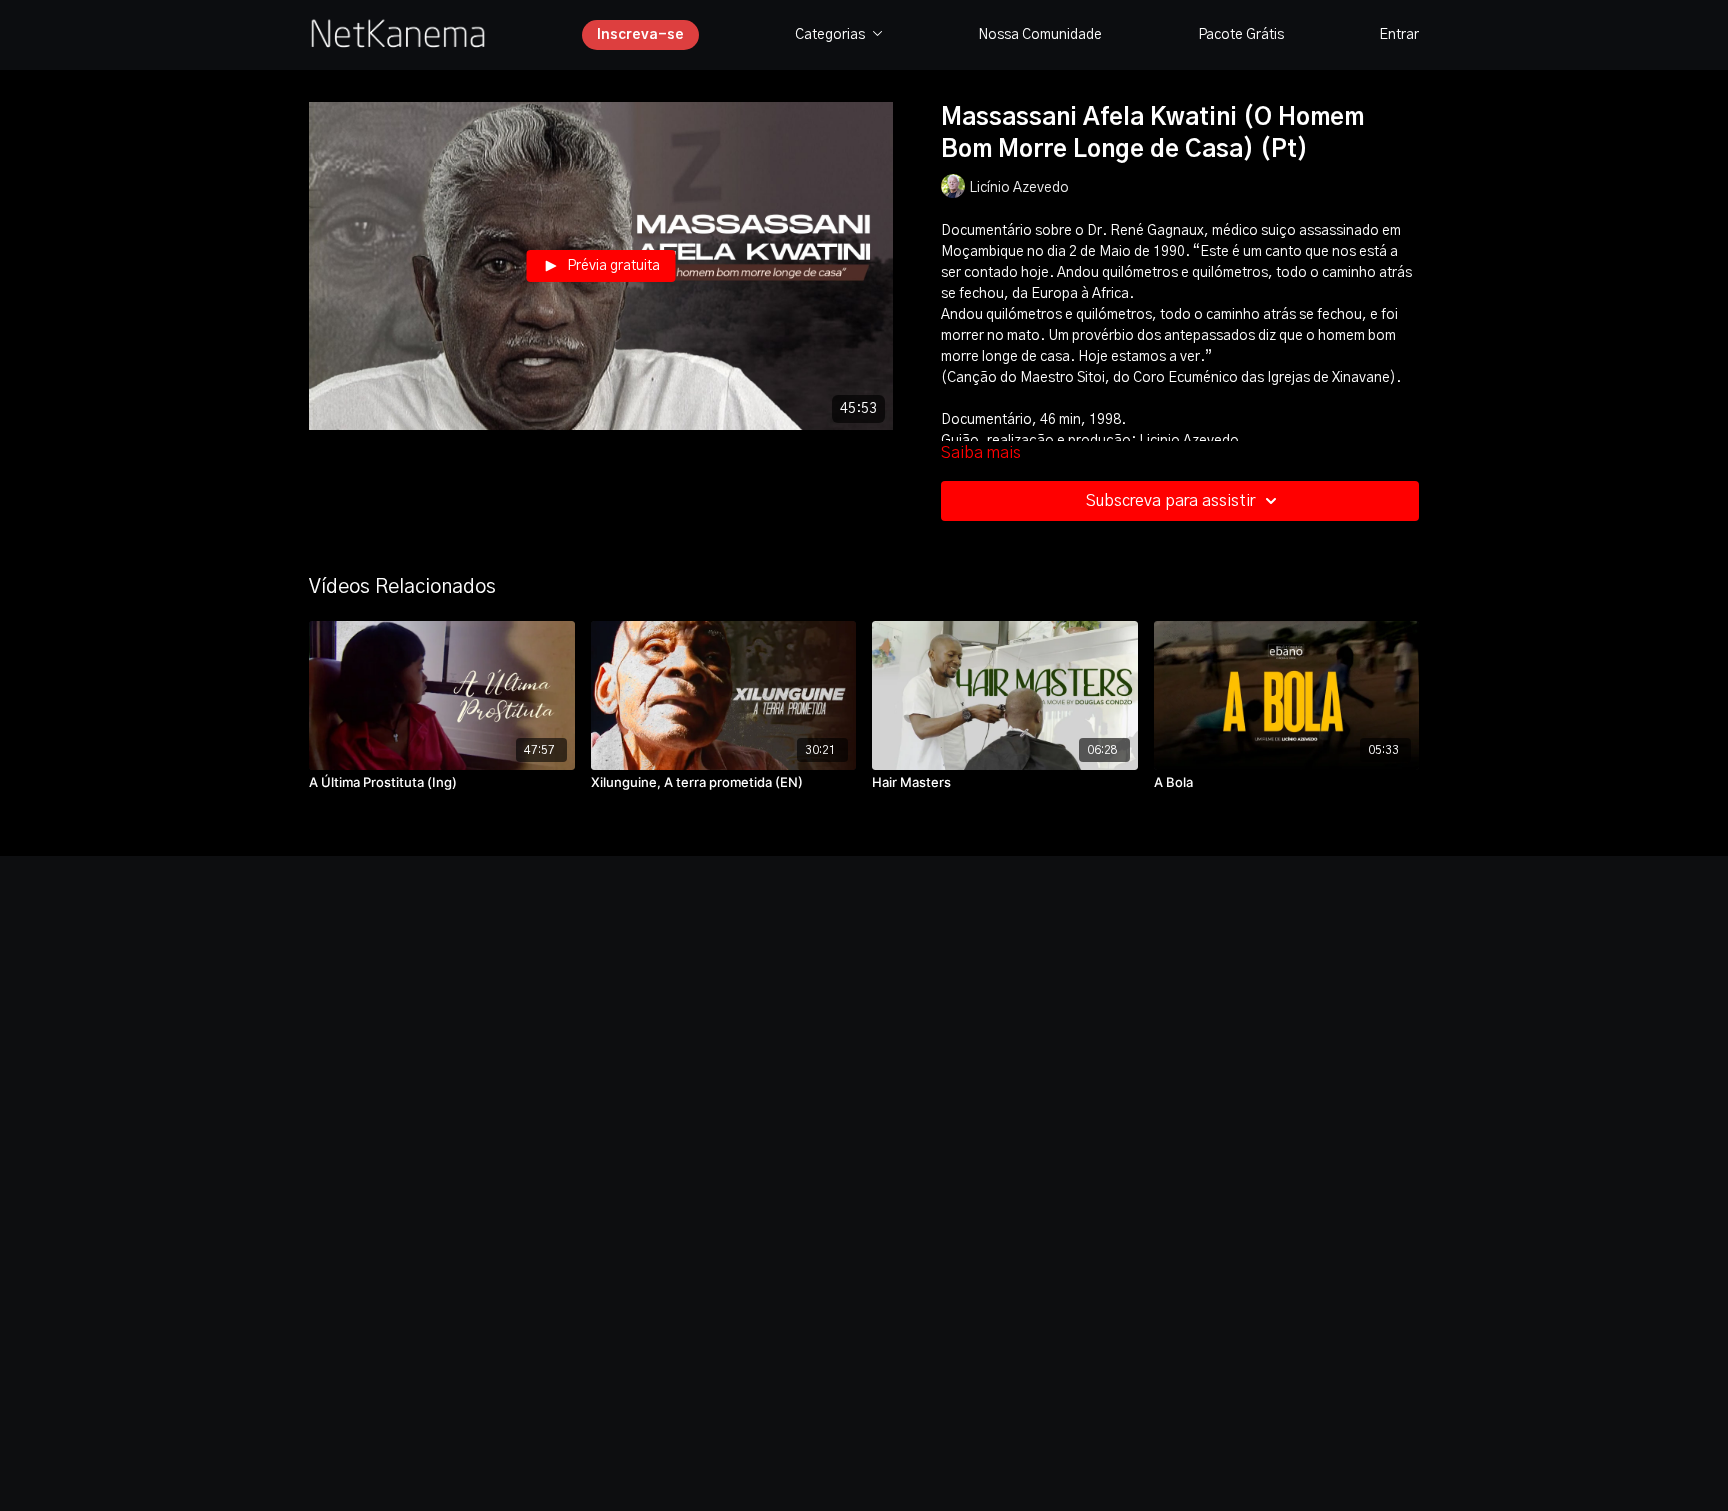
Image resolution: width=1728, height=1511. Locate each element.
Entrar (1399, 35)
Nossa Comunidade (1040, 35)
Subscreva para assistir (1170, 501)
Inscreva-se (640, 35)
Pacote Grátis (1241, 35)
